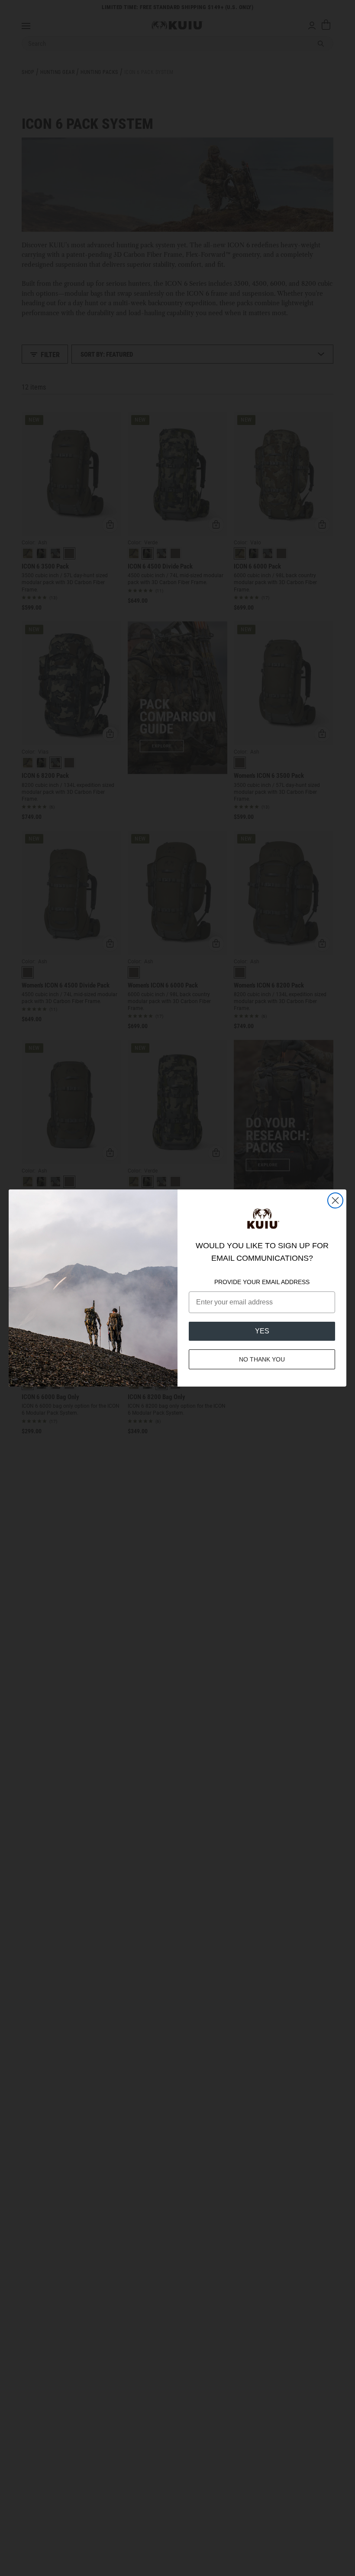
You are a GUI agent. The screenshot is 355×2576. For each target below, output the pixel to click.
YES (262, 1331)
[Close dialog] (335, 1200)
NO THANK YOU (262, 1359)
